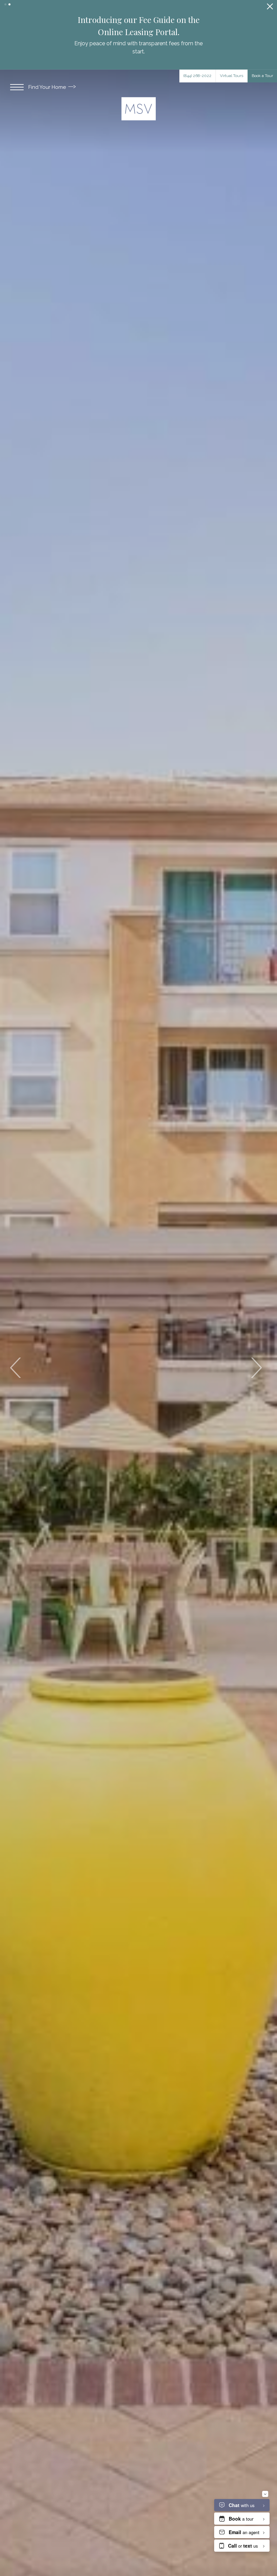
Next (256, 1360)
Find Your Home (48, 79)
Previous (16, 1360)
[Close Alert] (270, 8)
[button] (5, 4)
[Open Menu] (17, 79)
